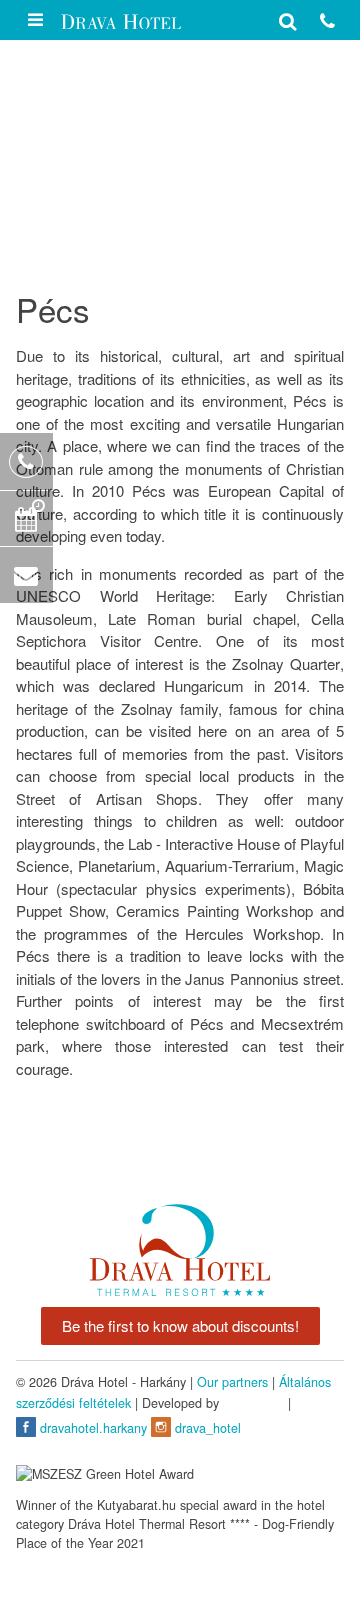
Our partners (232, 1382)
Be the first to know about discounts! (180, 1325)
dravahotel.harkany (91, 1428)
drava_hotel (206, 1428)
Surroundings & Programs (133, 205)
